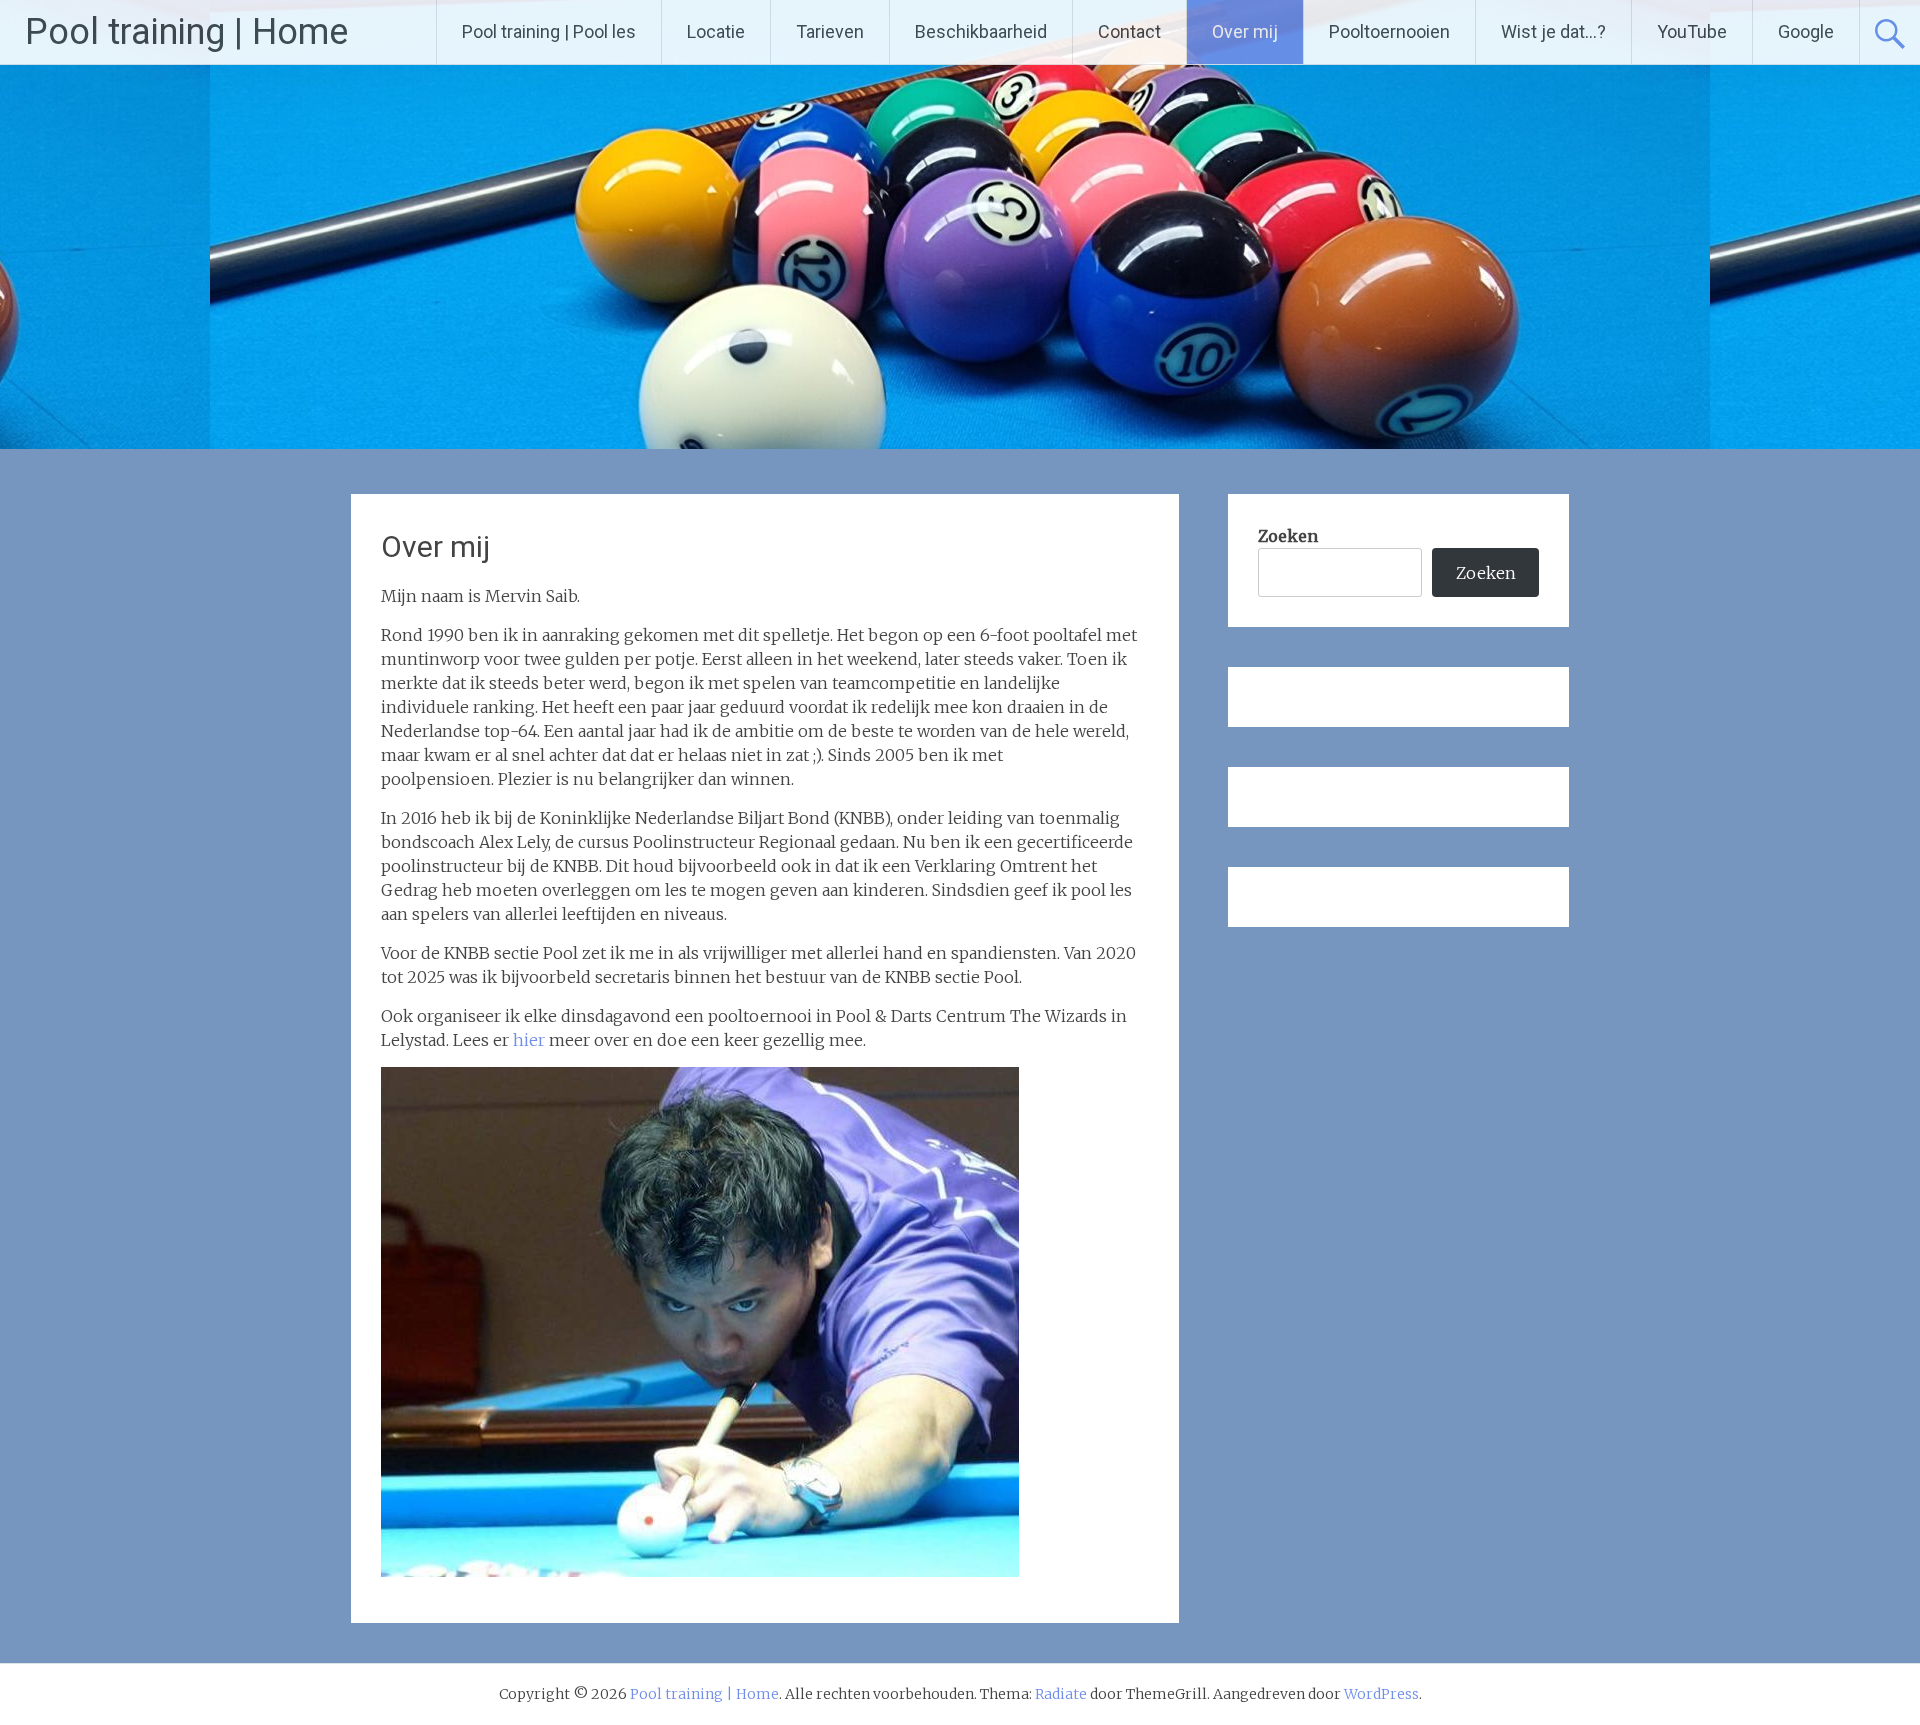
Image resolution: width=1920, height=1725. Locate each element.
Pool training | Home (186, 32)
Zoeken (1288, 536)
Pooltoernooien (1389, 31)
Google (1806, 31)
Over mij (1245, 31)
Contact (1129, 31)
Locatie (716, 31)
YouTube (1692, 31)
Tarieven (830, 31)
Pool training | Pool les (549, 31)
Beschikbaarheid (981, 31)
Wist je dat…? (1553, 31)
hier (531, 1040)
